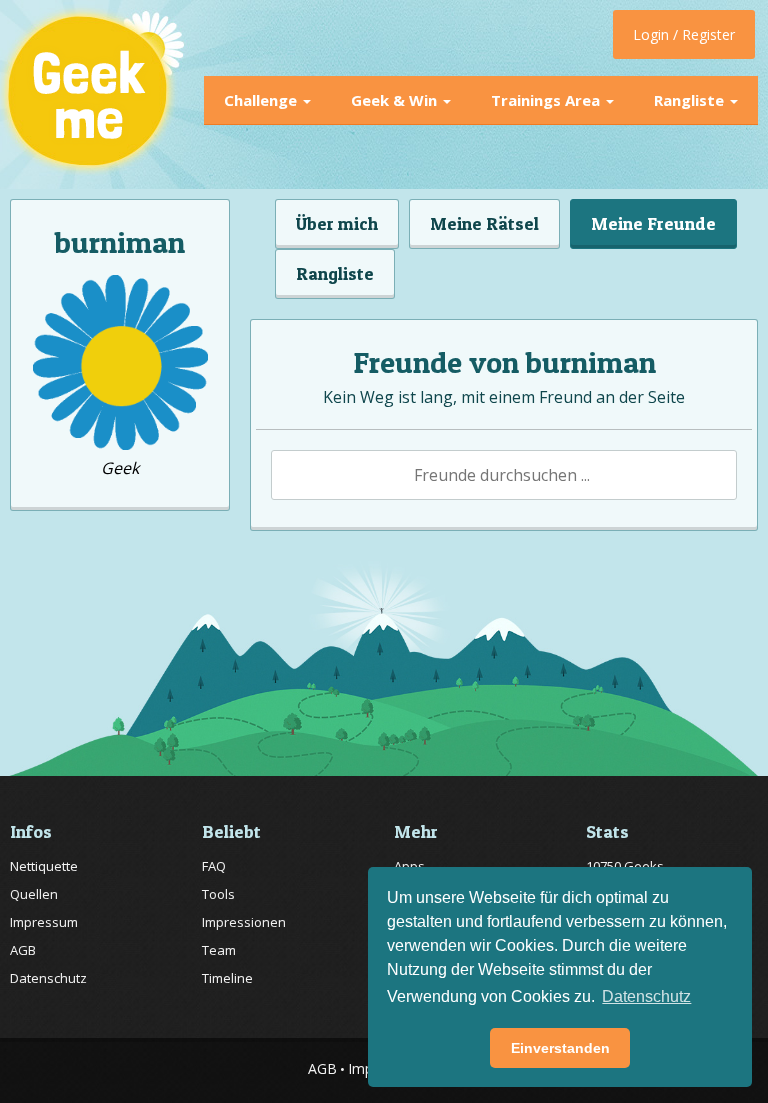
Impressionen (244, 922)
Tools (218, 894)
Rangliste (691, 100)
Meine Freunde (653, 223)
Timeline (227, 978)
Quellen (34, 894)
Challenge (262, 100)
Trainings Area (547, 100)
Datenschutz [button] (646, 996)
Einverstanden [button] (560, 1048)
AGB (23, 950)
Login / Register (684, 34)
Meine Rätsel (484, 223)
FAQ (214, 866)
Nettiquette (44, 866)
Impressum (44, 922)
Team (219, 950)
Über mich (337, 223)
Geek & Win (396, 100)
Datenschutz (48, 978)
